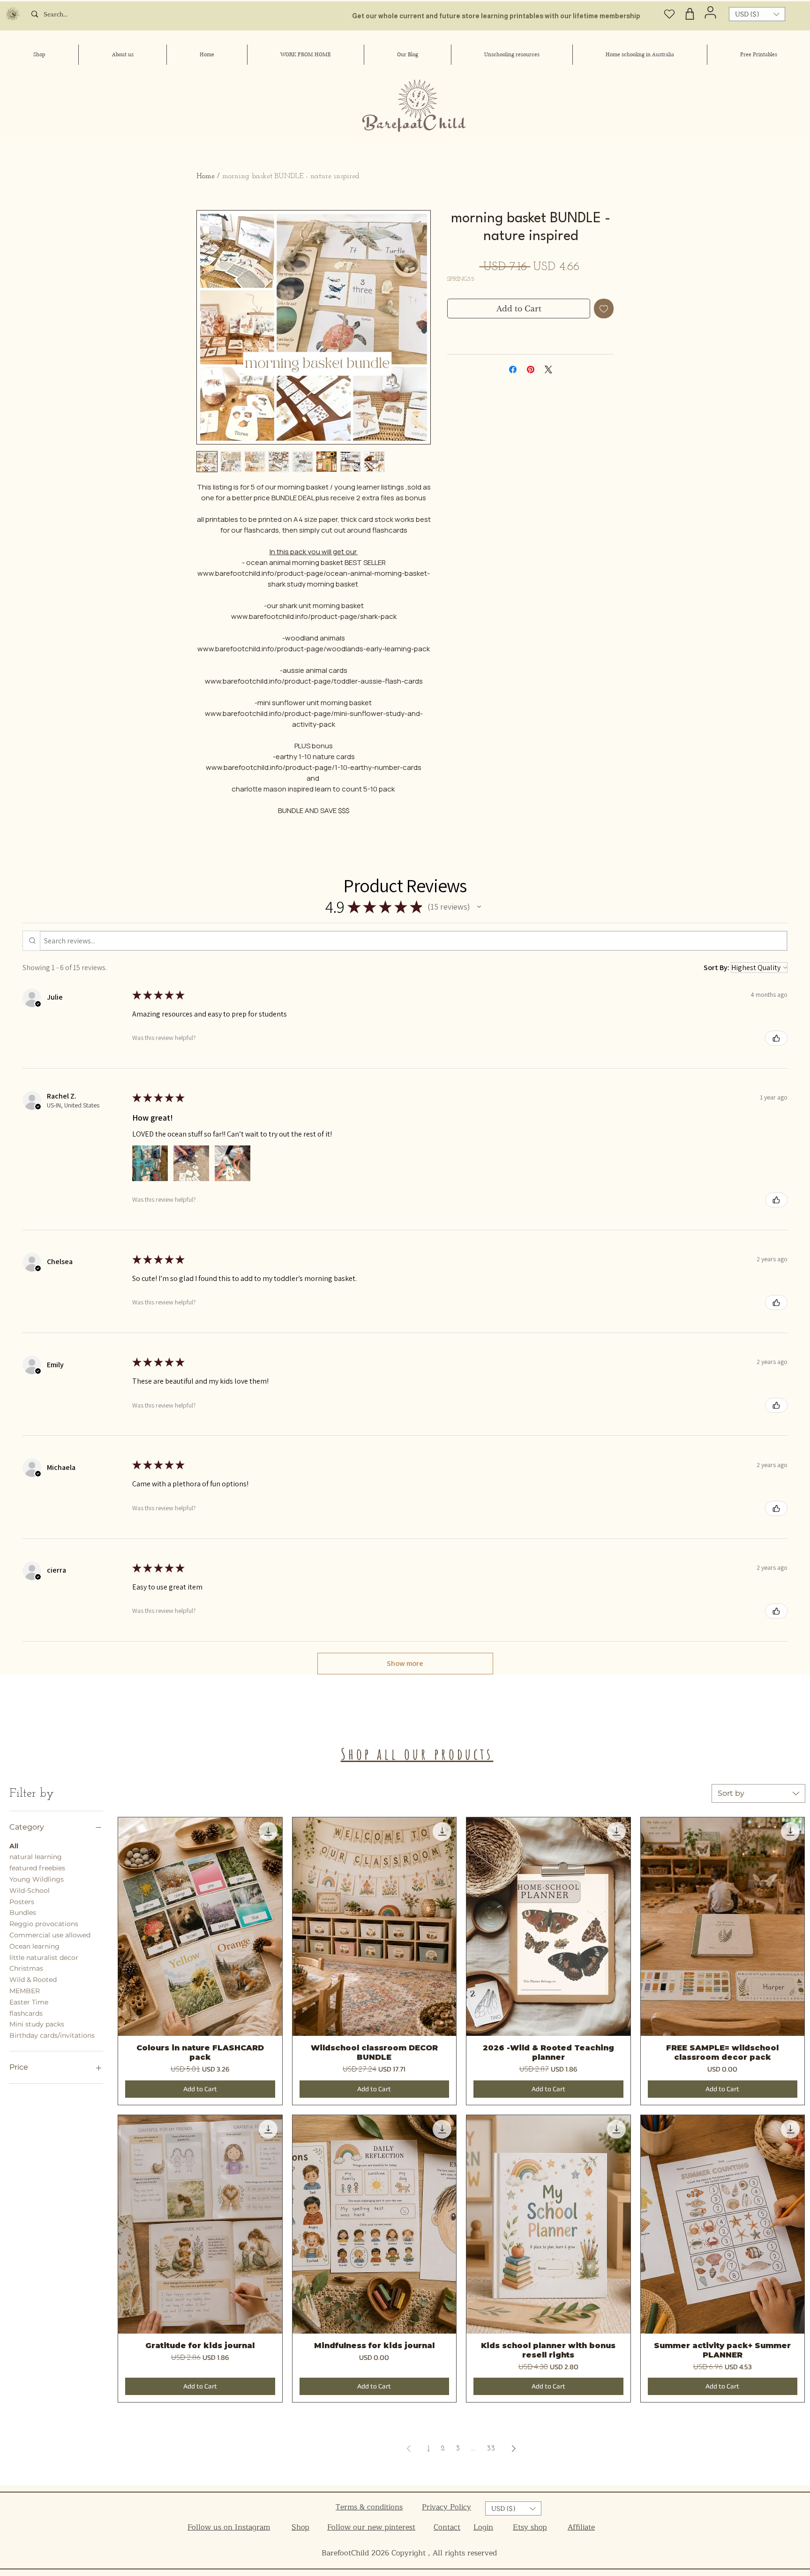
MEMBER (25, 1991)
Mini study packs (37, 2024)
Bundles (23, 1913)
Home (206, 176)
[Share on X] (548, 369)
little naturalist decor (44, 1958)
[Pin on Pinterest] (531, 369)
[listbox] (757, 14)
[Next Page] (514, 2448)
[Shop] (690, 14)
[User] (710, 12)
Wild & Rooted (33, 1980)
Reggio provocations (44, 1924)
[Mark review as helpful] (776, 1038)
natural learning (36, 1857)
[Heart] (670, 14)
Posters (22, 1902)
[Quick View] (200, 1927)
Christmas (26, 1968)
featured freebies (37, 1868)
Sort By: (716, 968)
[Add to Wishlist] (604, 309)
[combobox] (758, 1793)
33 (491, 2448)
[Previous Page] (409, 2448)
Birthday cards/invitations (52, 2035)
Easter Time (29, 2002)
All (14, 1846)
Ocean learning (34, 1946)
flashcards (26, 2013)
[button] (757, 14)
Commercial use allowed (50, 1935)
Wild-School (30, 1891)
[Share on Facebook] (513, 369)
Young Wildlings (37, 1879)
